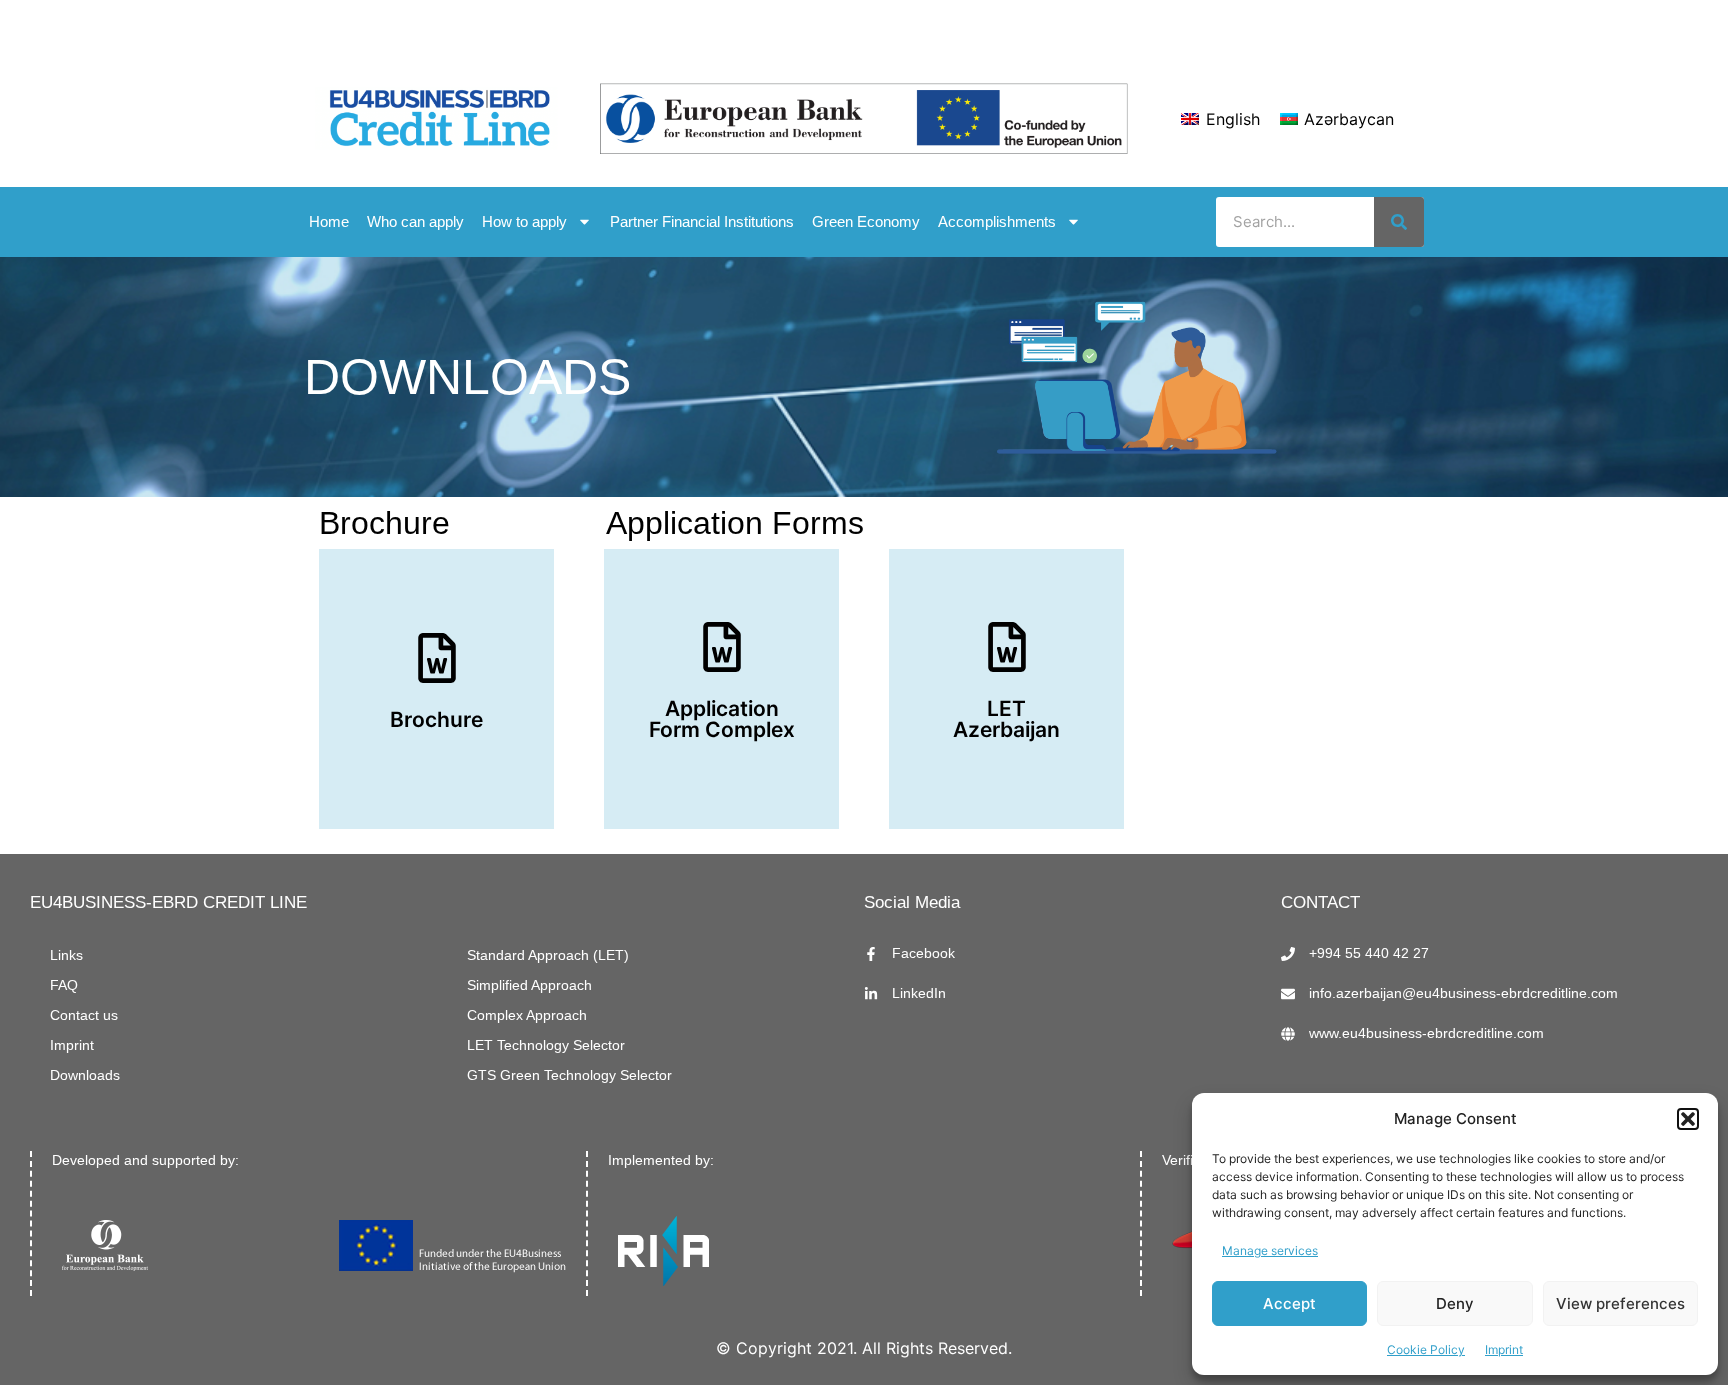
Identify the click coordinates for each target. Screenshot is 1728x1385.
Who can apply (415, 221)
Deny (1455, 1303)
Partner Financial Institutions (702, 221)
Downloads (85, 1075)
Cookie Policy (1426, 1349)
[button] (1688, 1119)
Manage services (1270, 1250)
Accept (1289, 1303)
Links (66, 955)
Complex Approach (527, 1015)
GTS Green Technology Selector (569, 1075)
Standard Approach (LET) (548, 955)
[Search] (1399, 222)
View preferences (1620, 1303)
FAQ (64, 985)
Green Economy (866, 221)
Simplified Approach (529, 985)
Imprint (1504, 1349)
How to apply (524, 221)
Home (329, 221)
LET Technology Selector (546, 1045)
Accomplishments (997, 221)
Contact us (84, 1015)
